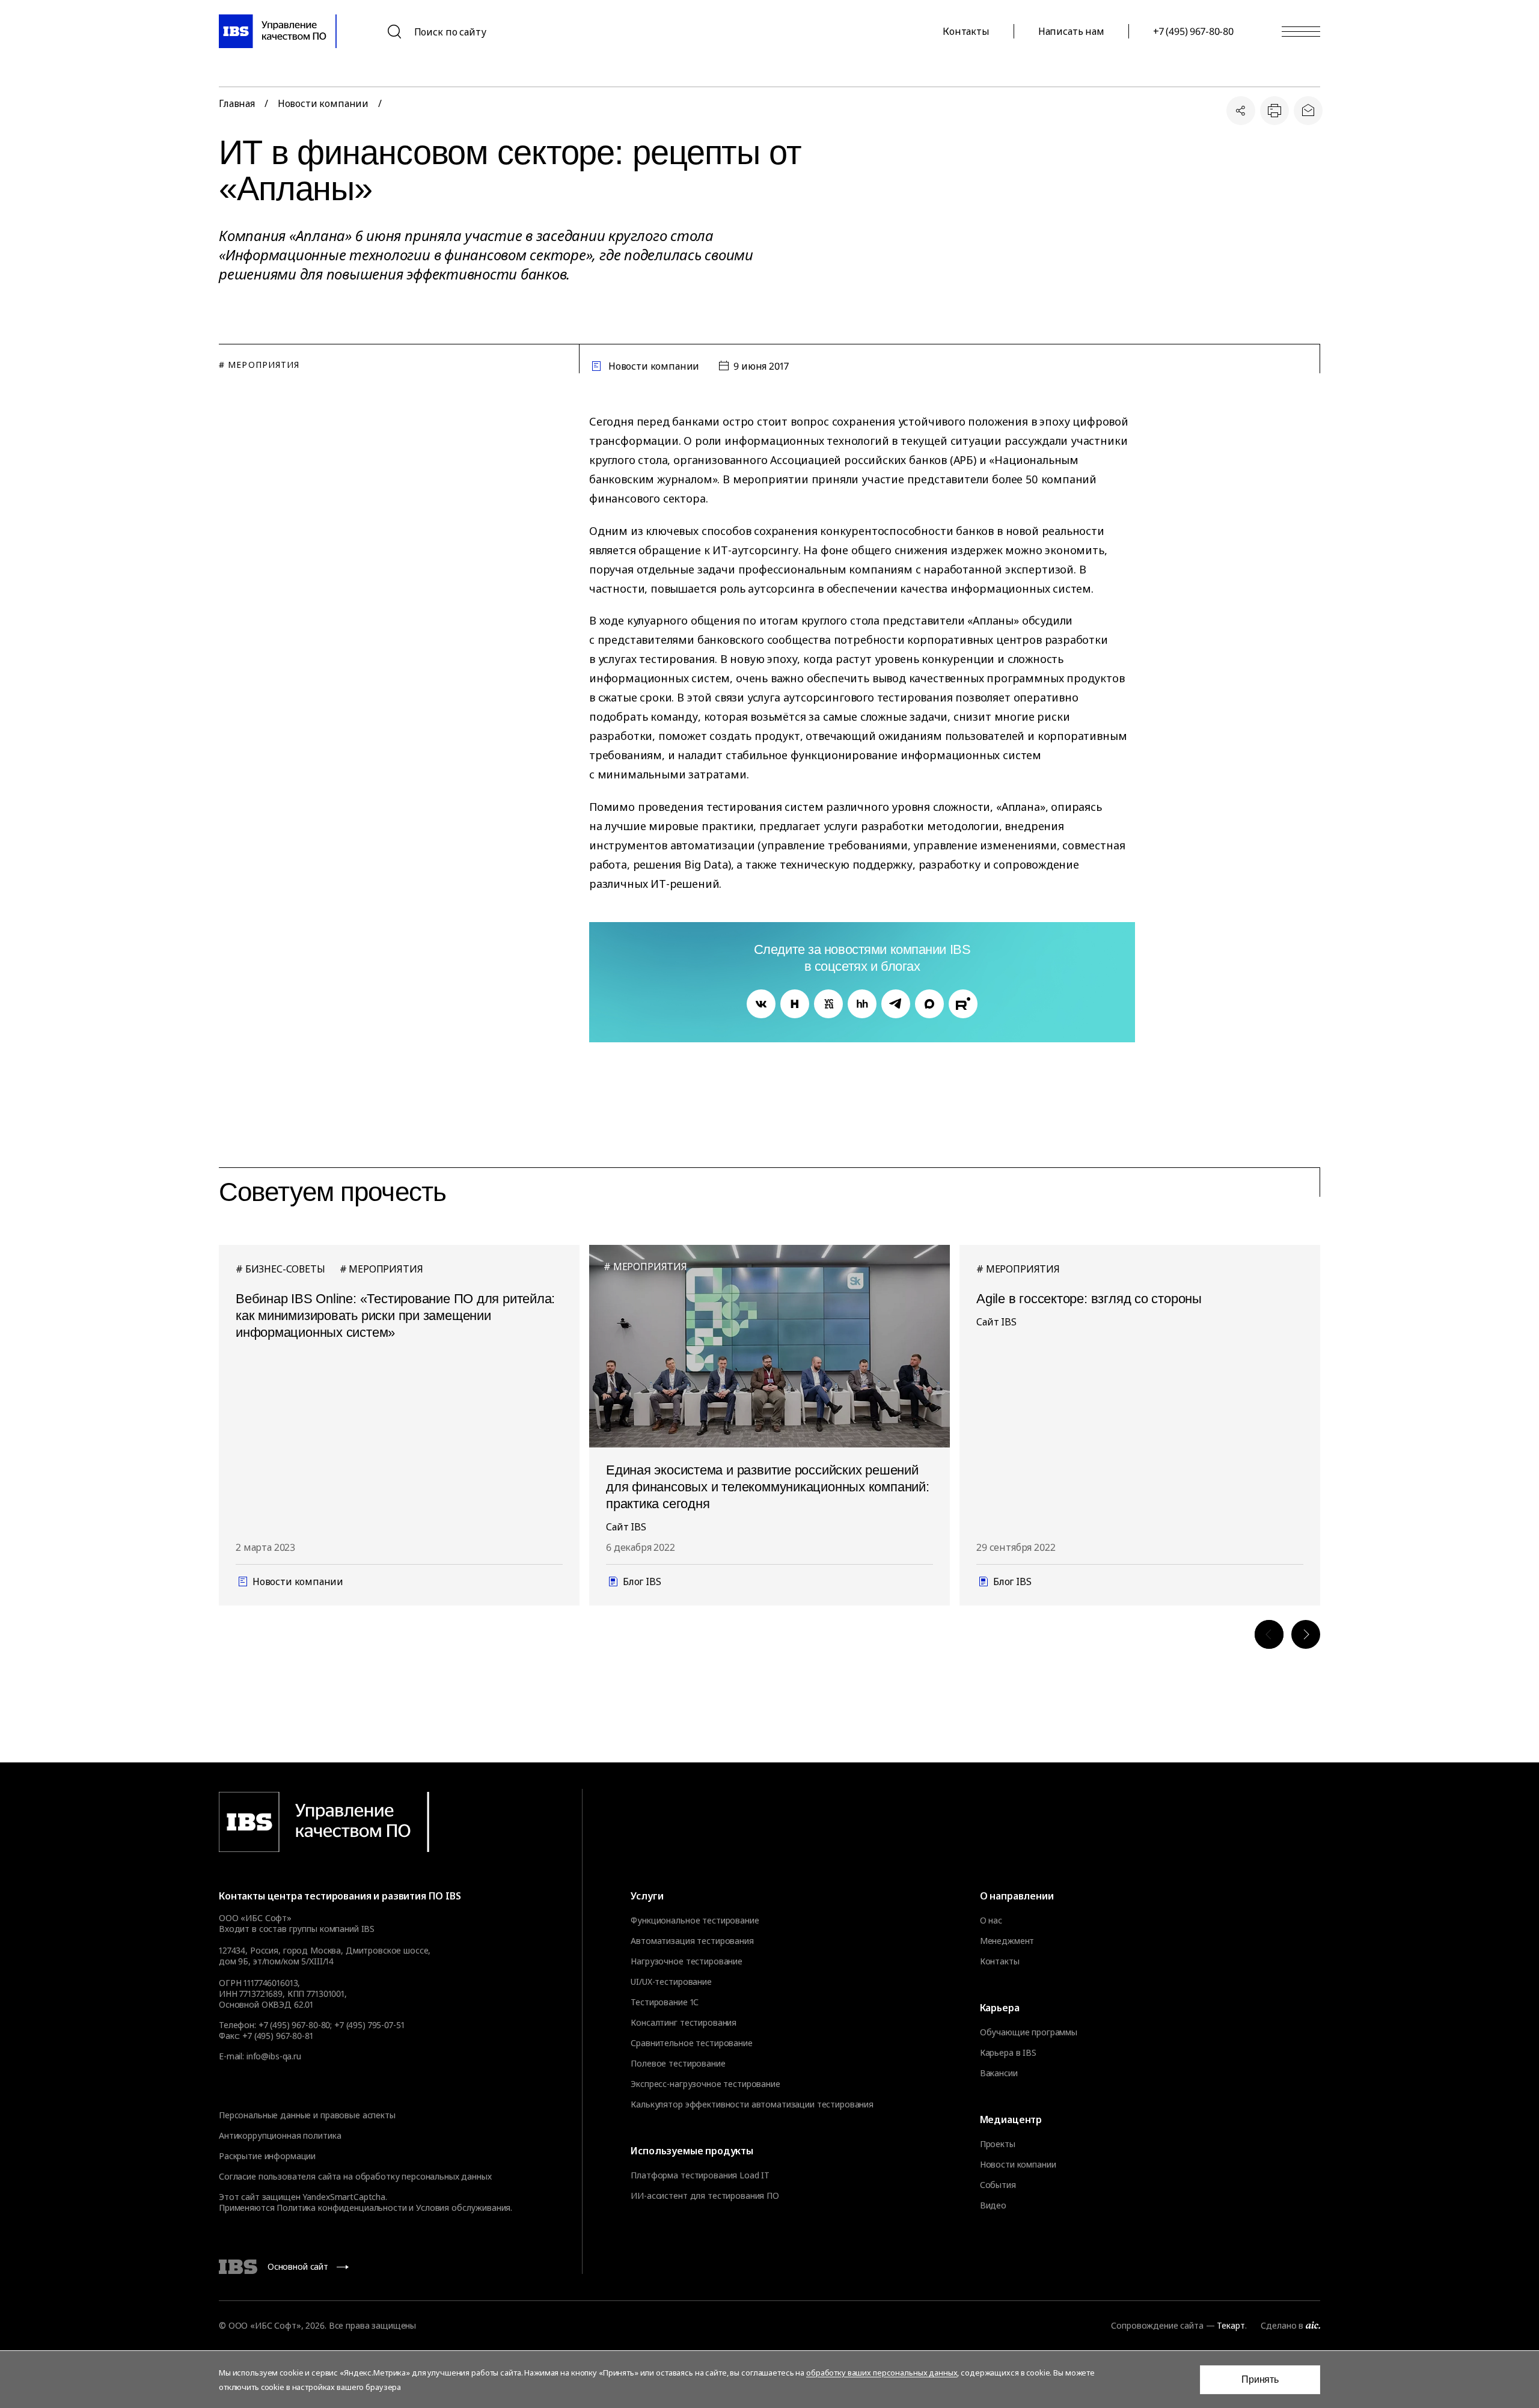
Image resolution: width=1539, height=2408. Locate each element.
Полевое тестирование (678, 2064)
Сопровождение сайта (1157, 2325)
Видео (993, 2205)
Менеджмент (1007, 1941)
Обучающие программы (1029, 2032)
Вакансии (999, 2073)
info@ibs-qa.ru (274, 2056)
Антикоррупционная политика (280, 2135)
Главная (237, 103)
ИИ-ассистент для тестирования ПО (705, 2196)
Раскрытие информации (267, 2156)
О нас (991, 1921)
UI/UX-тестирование (671, 1982)
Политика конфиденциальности (341, 2208)
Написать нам (1071, 31)
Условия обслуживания (463, 2208)
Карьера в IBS (1008, 2053)
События (998, 2185)
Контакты (966, 31)
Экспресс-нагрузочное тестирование (705, 2084)
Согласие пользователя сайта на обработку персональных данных (355, 2176)
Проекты (998, 2144)
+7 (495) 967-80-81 (277, 2036)
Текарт (1231, 2325)
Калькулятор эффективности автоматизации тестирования (752, 2104)
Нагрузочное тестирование (687, 1961)
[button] (1269, 1634)
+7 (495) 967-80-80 (1193, 31)
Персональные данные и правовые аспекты (307, 2115)
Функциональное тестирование (695, 1921)
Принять (1260, 2379)
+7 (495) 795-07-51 (369, 2025)
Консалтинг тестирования (684, 2023)
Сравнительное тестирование (691, 2043)
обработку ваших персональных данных (882, 2373)
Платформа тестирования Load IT (700, 2175)
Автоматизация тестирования (692, 1941)
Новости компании (323, 103)
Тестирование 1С (665, 2002)
